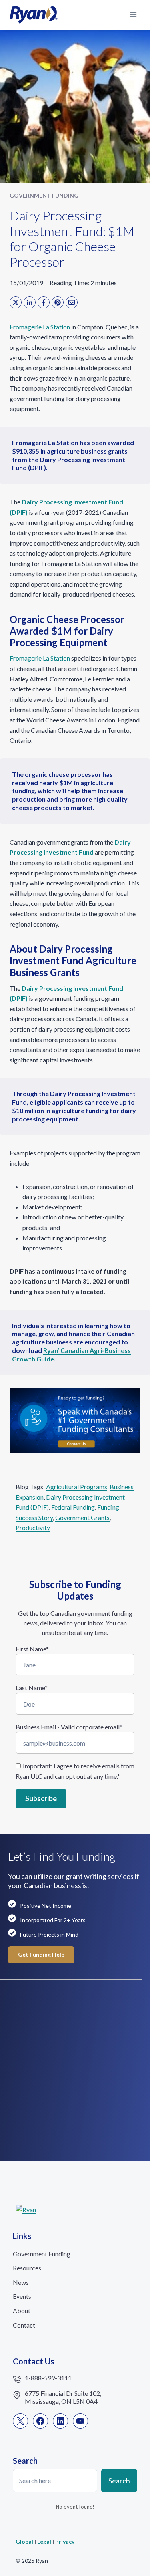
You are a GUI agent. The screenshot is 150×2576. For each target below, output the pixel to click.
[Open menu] (133, 15)
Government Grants (82, 1517)
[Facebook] (44, 302)
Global (24, 2541)
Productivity (33, 1527)
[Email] (72, 302)
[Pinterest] (58, 302)
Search (119, 2481)
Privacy (65, 2541)
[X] (16, 302)
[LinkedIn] (30, 302)
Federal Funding (73, 1507)
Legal (44, 2541)
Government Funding (44, 195)
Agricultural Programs (77, 1487)
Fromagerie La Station (40, 327)
